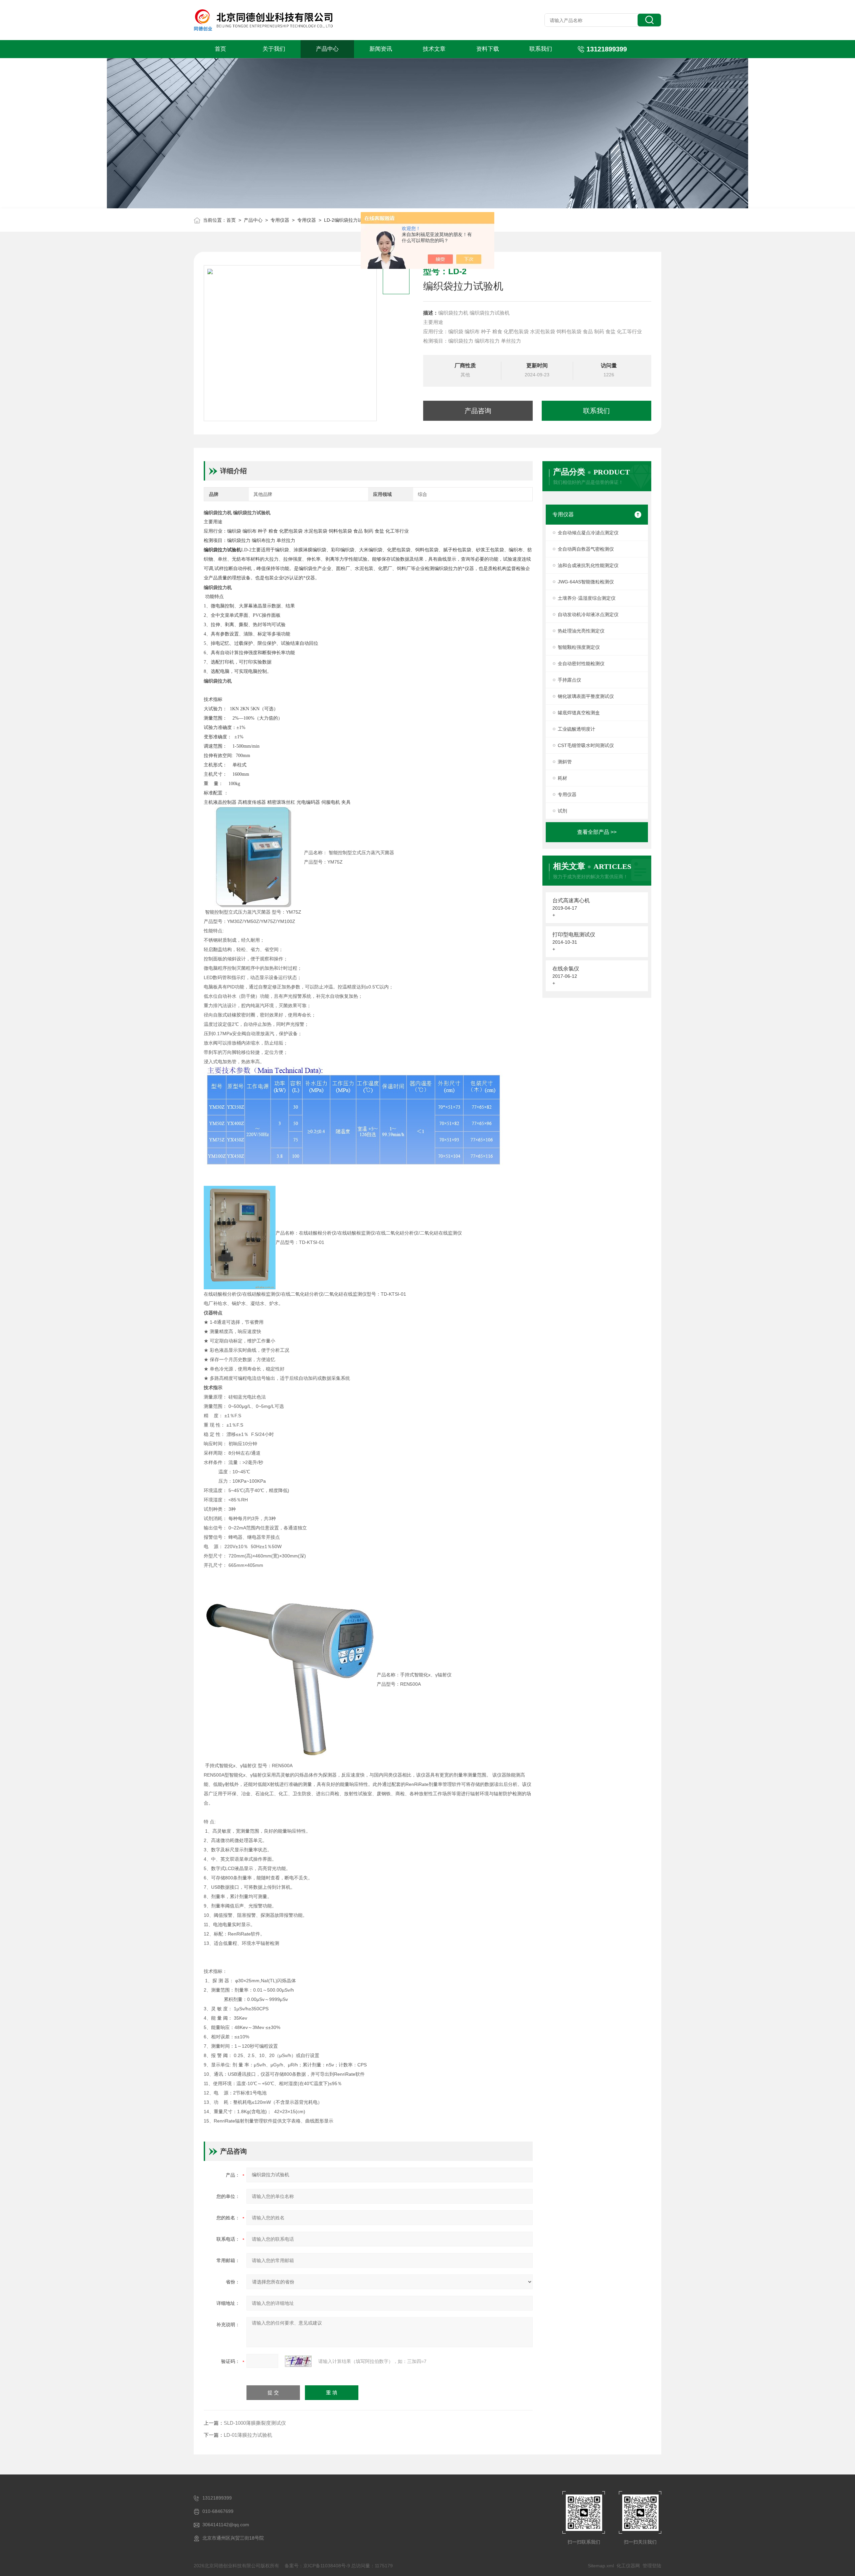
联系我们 (541, 49)
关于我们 (274, 49)
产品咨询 (478, 411)
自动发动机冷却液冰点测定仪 (588, 614)
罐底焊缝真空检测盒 (579, 713)
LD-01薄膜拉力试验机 (248, 2435)
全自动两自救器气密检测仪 (586, 549)
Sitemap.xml (601, 2566)
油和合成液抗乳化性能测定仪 (588, 565)
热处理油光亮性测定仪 (581, 631)
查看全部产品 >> (597, 832)
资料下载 (488, 49)
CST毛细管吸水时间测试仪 (586, 745)
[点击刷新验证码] (298, 2361)
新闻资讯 (381, 49)
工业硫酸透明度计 (576, 729)
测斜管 (565, 762)
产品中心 (327, 49)
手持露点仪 (569, 680)
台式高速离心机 (571, 900)
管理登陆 (652, 2566)
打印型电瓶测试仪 (574, 935)
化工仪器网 (628, 2566)
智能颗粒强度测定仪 (579, 647)
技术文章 (434, 49)
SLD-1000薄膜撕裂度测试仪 (255, 2423)
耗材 (562, 778)
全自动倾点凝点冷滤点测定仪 (588, 533)
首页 (220, 49)
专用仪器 (280, 220)
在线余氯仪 (566, 969)
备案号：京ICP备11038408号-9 (317, 2566)
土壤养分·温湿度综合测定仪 (587, 598)
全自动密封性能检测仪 (581, 664)
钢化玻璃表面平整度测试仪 (586, 696)
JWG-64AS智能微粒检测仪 (586, 582)
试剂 (562, 811)
